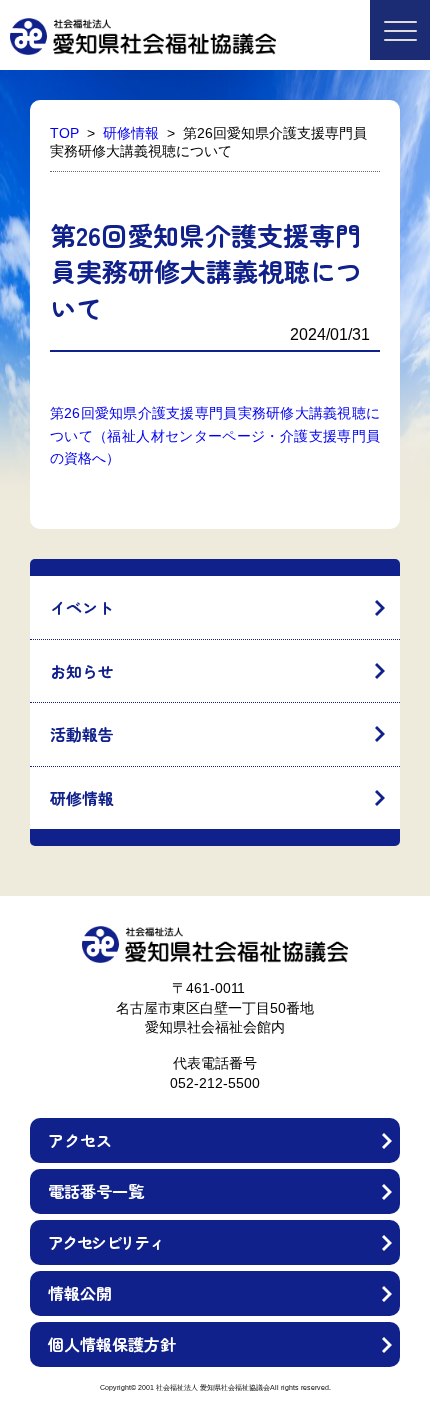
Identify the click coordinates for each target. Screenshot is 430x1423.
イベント (82, 607)
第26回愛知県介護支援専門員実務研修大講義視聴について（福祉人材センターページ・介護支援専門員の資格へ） (215, 435)
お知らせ (82, 671)
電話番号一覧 (96, 1191)
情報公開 (80, 1293)
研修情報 (82, 798)
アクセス (80, 1140)
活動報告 (82, 734)
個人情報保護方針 (112, 1344)
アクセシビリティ (105, 1242)
